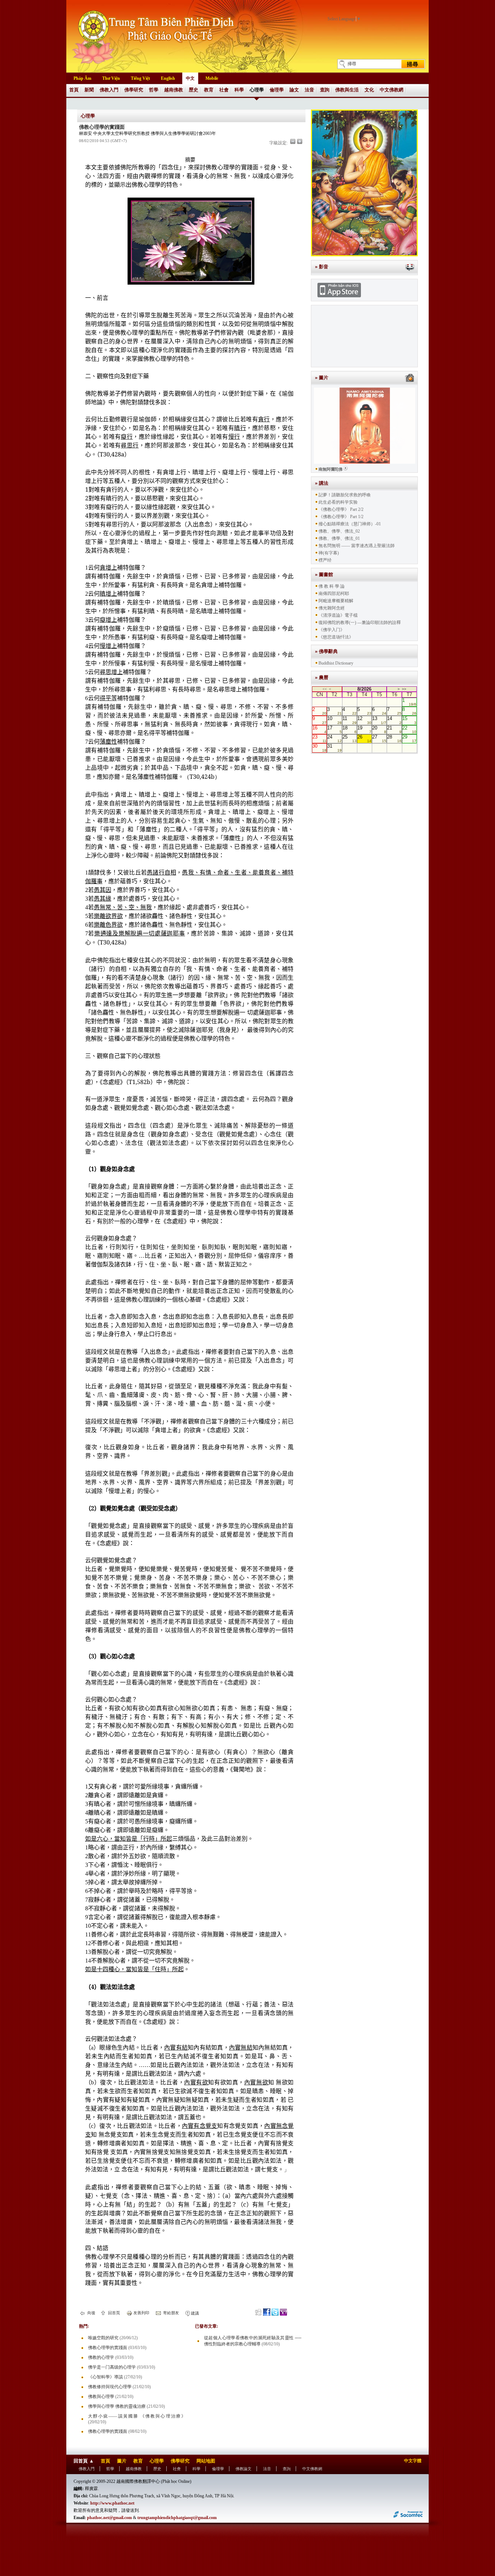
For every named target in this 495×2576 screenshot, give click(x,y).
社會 (224, 90)
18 (350, 729)
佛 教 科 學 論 (332, 586)
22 (409, 729)
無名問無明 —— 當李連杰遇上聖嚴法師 (357, 546)
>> (404, 689)
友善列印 (141, 2313)
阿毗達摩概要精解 (336, 601)
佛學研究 (134, 90)
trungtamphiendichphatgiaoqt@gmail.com (177, 2518)
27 (379, 739)
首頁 (74, 90)
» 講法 (322, 483)
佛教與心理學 (101, 2397)
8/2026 (364, 689)
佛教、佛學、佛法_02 (339, 531)
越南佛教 (174, 90)
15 (409, 720)
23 (319, 739)
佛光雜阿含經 (332, 608)
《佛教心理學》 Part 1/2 (341, 517)
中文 (190, 78)
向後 (91, 2313)
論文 (294, 90)
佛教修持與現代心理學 (110, 2387)
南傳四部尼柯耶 (334, 594)
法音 (309, 90)
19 (364, 729)
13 (379, 720)
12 (364, 720)
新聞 (89, 90)
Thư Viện (111, 78)
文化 (369, 90)
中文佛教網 (392, 90)
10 (334, 720)
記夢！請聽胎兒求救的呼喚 (345, 495)
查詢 (325, 90)
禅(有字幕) (329, 553)
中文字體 (413, 2461)
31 (334, 748)
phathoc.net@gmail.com (109, 2518)
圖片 (122, 2461)
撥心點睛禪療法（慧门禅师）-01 (350, 524)
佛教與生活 (347, 90)
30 (319, 748)
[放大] (300, 141)
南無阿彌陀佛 (330, 469)
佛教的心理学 (101, 2357)
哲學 (154, 90)
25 (350, 739)
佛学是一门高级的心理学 (112, 2367)
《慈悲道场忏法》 (336, 637)
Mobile (212, 78)
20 (379, 729)
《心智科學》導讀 (105, 2377)
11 (350, 720)
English (168, 78)
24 (334, 739)
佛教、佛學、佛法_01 (339, 538)
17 (334, 729)
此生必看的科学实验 (338, 502)
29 (409, 739)
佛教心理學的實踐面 (108, 2348)
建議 (194, 2313)
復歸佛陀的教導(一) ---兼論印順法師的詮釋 (360, 623)
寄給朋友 (170, 2313)
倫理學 (277, 90)
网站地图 (206, 2461)
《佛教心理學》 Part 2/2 (341, 509)
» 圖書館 (324, 574)
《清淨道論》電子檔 (338, 615)
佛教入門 (109, 90)
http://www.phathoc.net (112, 2503)
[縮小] (293, 141)
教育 (209, 90)
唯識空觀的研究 (103, 2338)
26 (364, 739)
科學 (239, 90)
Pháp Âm (82, 78)
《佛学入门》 (332, 630)
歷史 (194, 90)
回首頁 (113, 2313)
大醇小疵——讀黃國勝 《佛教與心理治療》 (137, 2416)
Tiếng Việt (140, 78)
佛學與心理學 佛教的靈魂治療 (117, 2406)
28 (394, 739)
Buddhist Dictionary (336, 663)
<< (325, 689)
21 (394, 729)
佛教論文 (244, 2469)
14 (394, 720)
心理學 (257, 90)
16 (319, 729)
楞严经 (325, 560)
